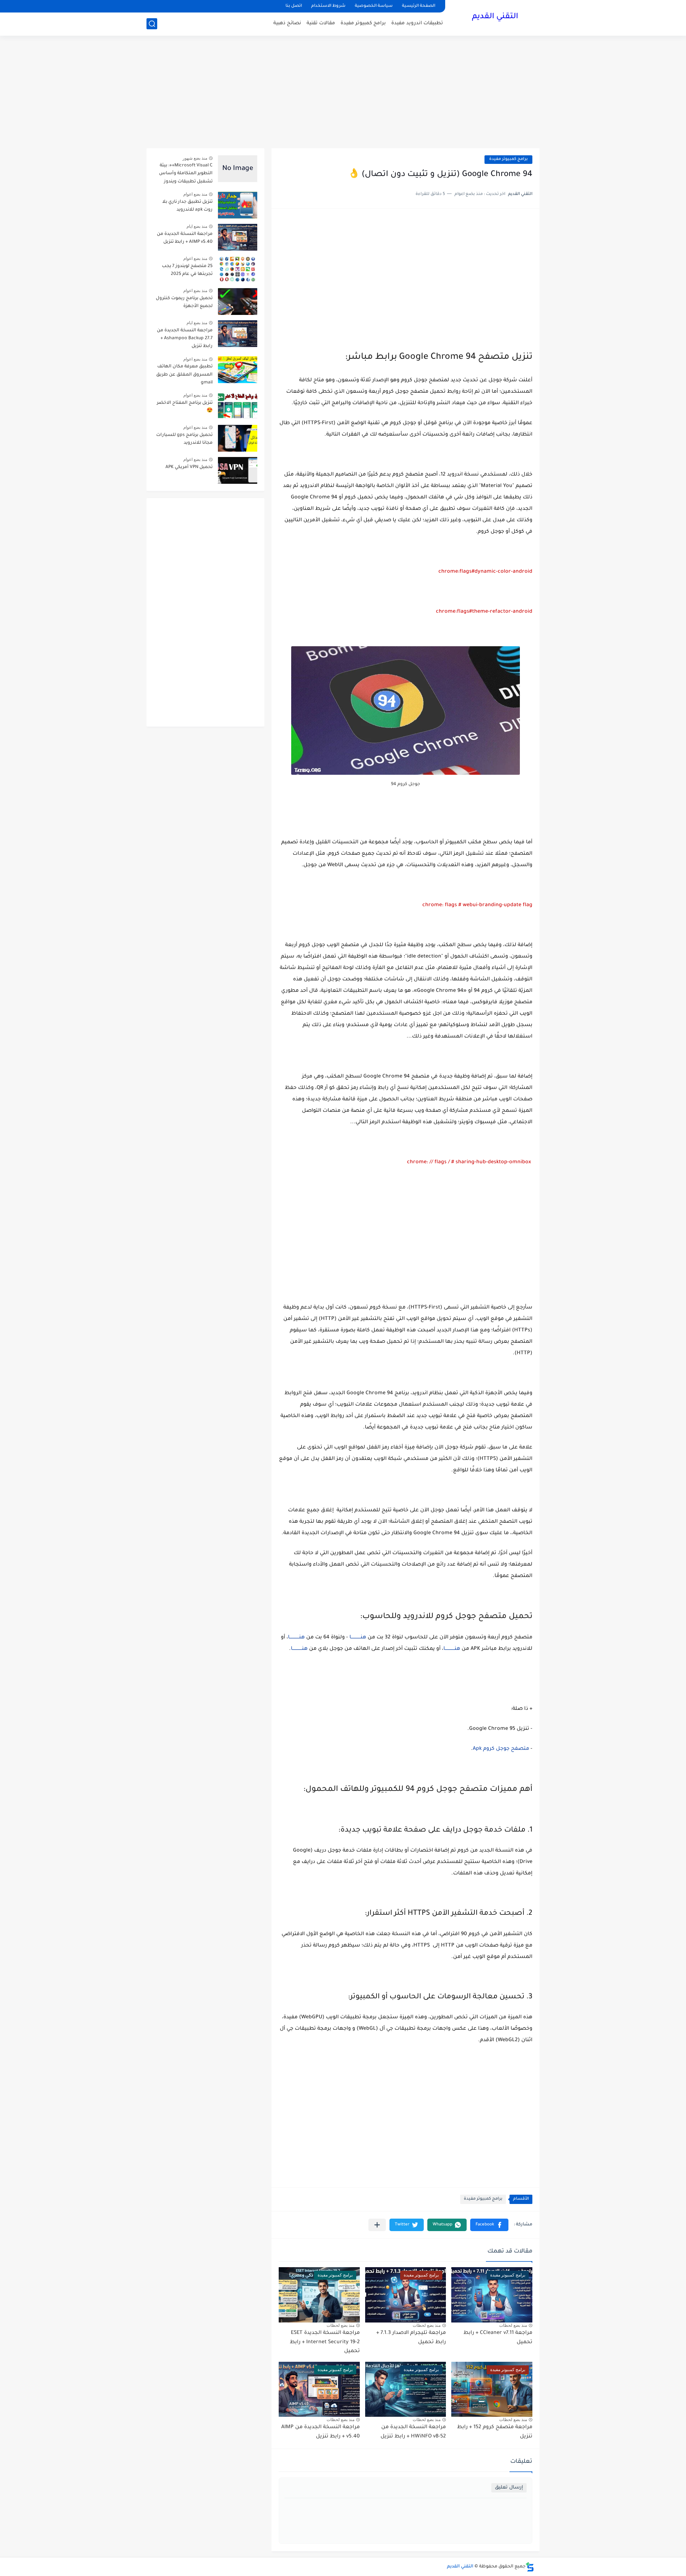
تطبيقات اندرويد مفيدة (417, 23)
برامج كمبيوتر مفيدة (363, 23)
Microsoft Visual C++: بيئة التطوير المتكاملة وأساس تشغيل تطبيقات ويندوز (186, 174)
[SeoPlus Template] (530, 2567)
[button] (489, 2225)
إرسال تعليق (509, 2488)
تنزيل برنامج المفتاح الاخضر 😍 (185, 407)
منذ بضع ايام (197, 226)
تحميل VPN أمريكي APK (189, 467)
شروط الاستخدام (328, 6)
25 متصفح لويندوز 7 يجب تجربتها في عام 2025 (187, 270)
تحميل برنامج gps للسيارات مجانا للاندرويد (184, 439)
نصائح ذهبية (287, 23)
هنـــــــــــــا (358, 1638)
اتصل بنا (294, 6)
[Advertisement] (343, 93)
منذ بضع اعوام (195, 194)
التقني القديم (495, 17)
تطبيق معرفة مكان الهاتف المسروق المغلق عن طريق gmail (184, 375)
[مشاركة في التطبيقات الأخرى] (377, 2225)
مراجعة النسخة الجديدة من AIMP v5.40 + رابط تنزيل (185, 238)
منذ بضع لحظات (513, 2325)
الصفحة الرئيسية (419, 6)
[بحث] (152, 24)
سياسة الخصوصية (374, 6)
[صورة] (238, 169)
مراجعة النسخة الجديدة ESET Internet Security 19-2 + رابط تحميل (325, 2342)
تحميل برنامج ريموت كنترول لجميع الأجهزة (184, 302)
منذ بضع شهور (195, 158)
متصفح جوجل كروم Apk (501, 1749)
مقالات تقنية (321, 23)
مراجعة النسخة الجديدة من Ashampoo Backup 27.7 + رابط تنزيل (185, 339)
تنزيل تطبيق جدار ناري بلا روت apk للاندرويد (187, 206)
